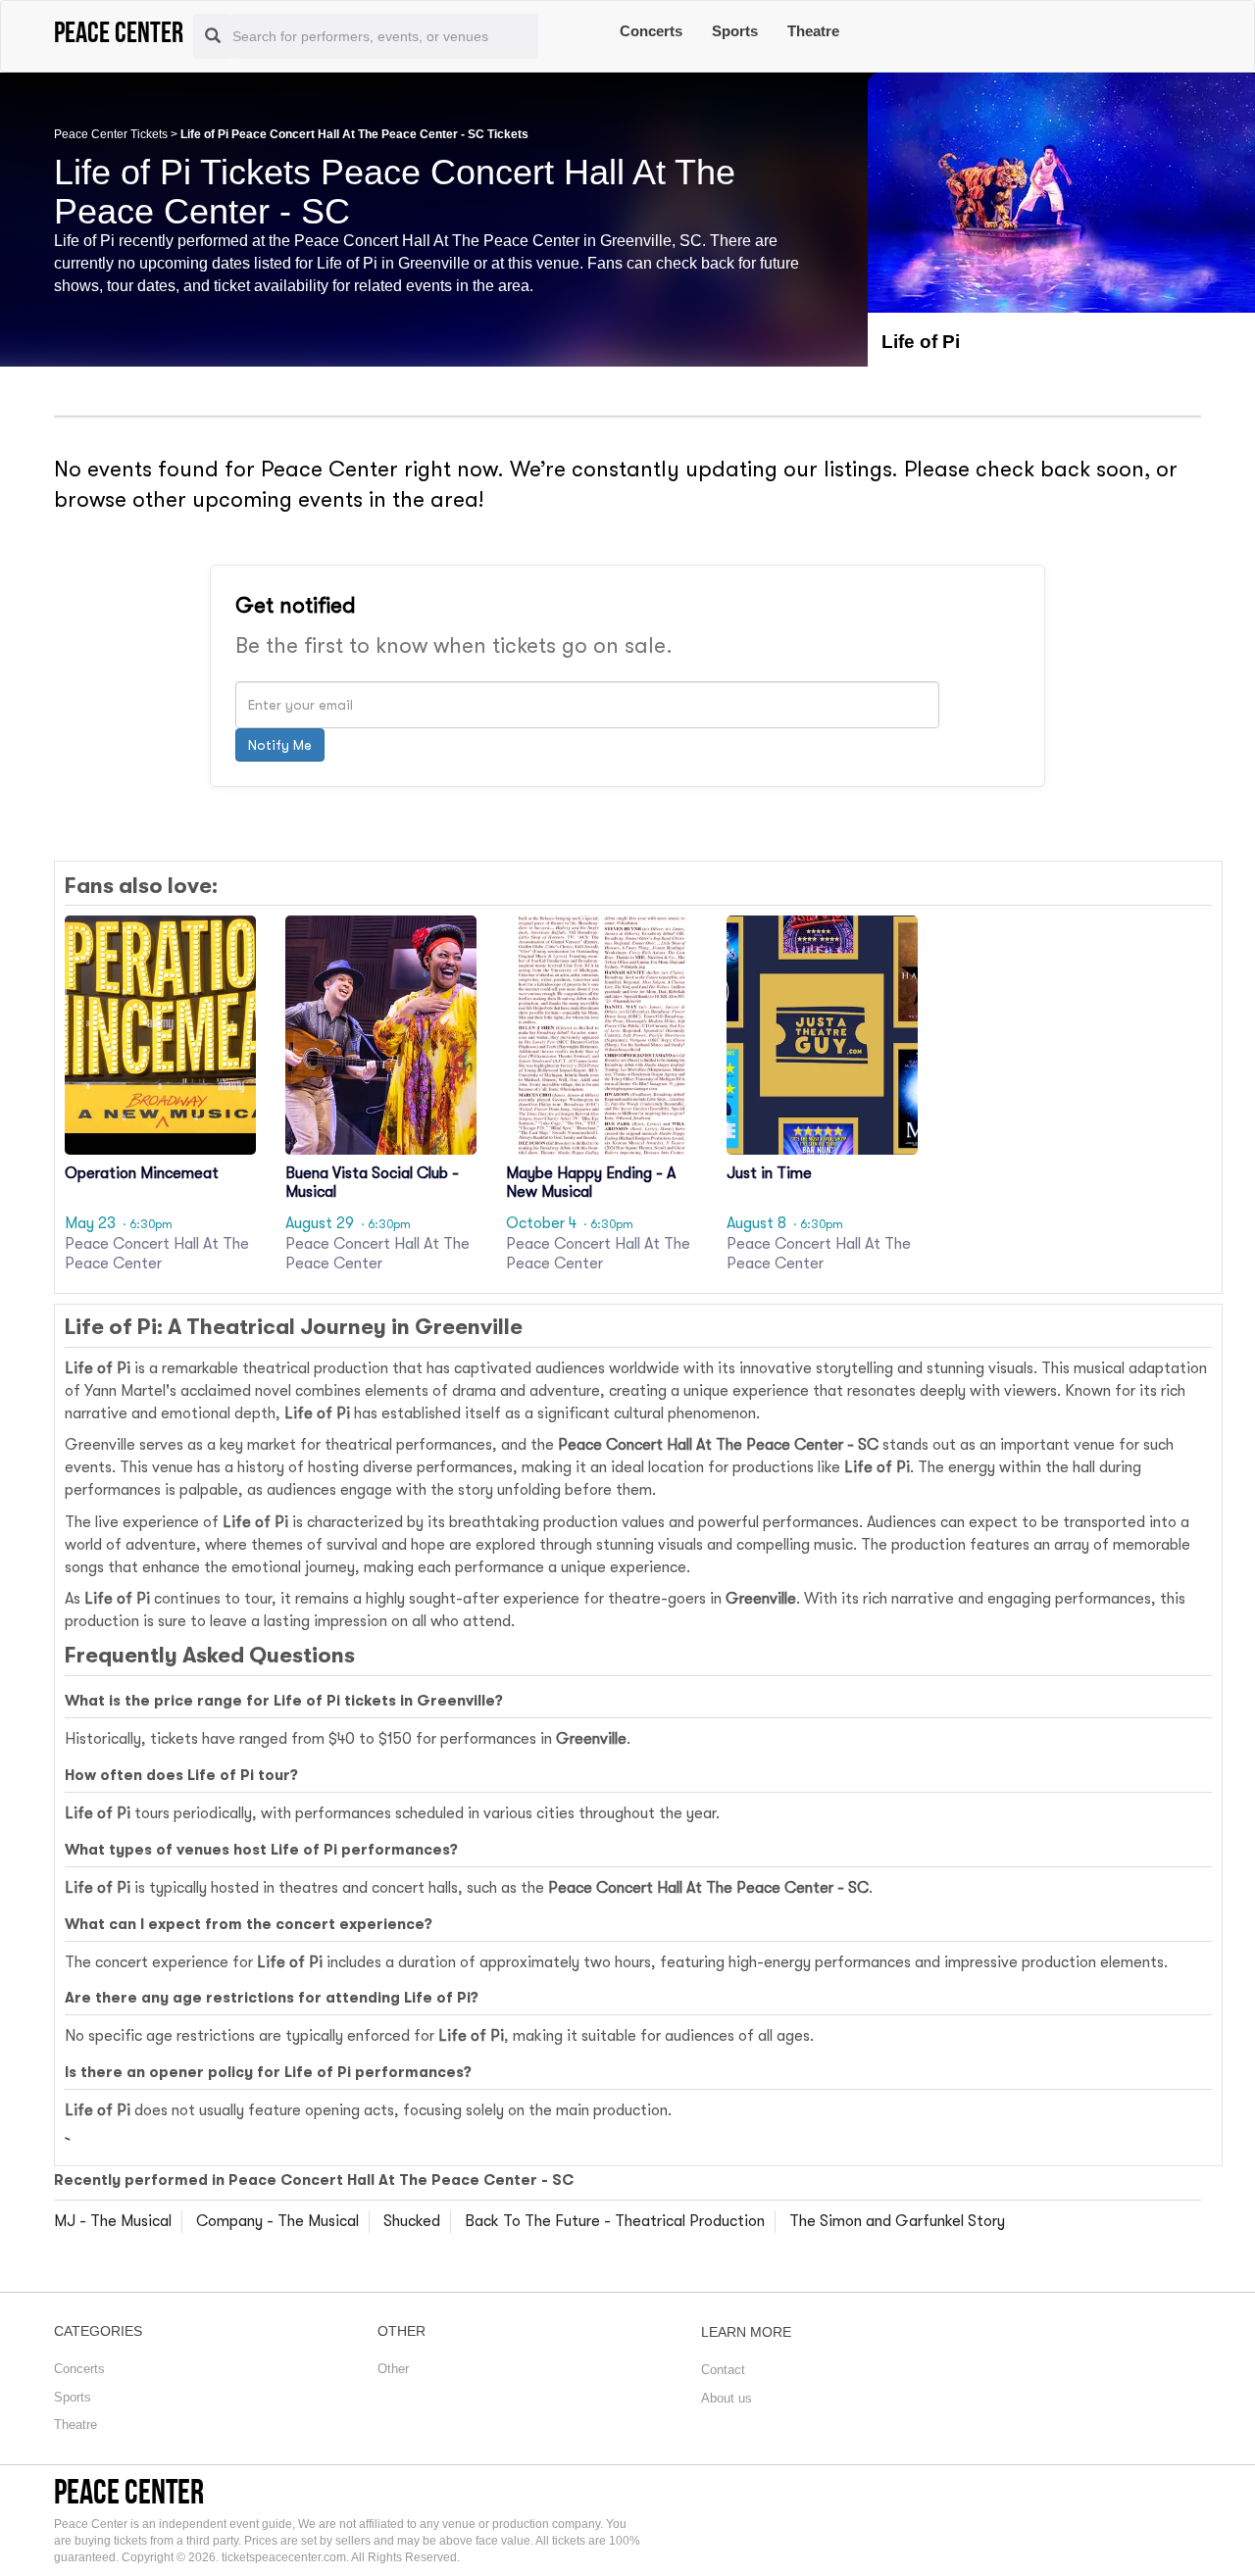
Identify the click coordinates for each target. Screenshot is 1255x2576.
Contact (723, 2370)
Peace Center (129, 2491)
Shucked (412, 2221)
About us (727, 2398)
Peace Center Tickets (111, 134)
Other (393, 2369)
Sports (735, 31)
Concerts (651, 31)
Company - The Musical (277, 2221)
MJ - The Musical (113, 2221)
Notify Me (280, 745)
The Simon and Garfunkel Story (897, 2221)
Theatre (813, 31)
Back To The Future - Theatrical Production (615, 2221)
